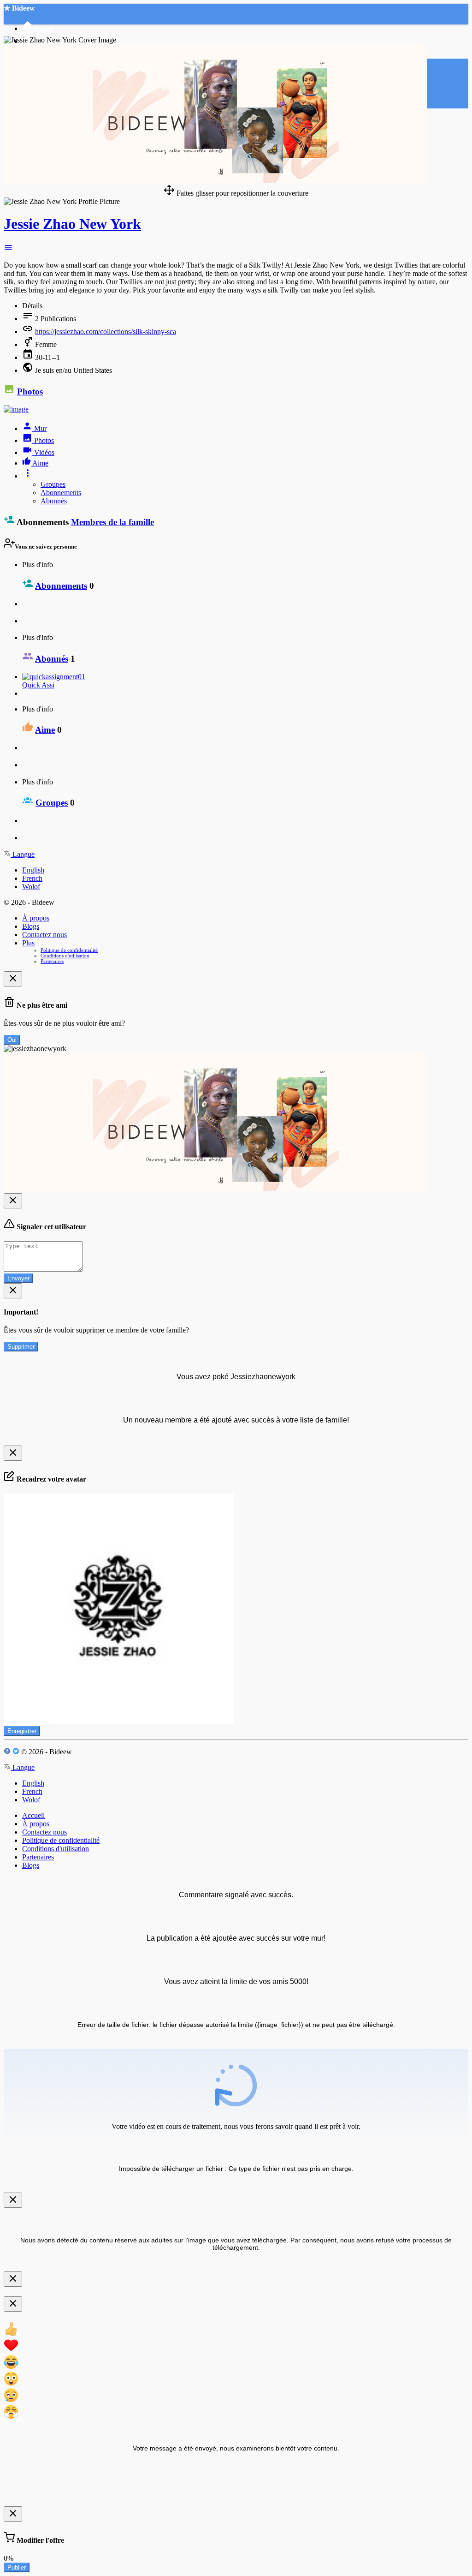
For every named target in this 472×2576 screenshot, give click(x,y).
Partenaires (52, 961)
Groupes (53, 484)
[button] (8, 249)
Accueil (33, 1815)
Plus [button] (28, 943)
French (32, 878)
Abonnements (61, 493)
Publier (17, 2567)
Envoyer (18, 1278)
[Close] (13, 979)
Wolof (31, 887)
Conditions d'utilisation (65, 956)
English (33, 870)
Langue (23, 854)
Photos (30, 391)
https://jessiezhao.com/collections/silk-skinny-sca (106, 332)
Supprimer (21, 1347)
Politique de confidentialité (69, 950)
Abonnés (54, 501)
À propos (36, 918)
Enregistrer (22, 1731)
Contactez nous (44, 935)
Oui (12, 1040)
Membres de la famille (112, 522)
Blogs (31, 926)
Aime (45, 730)
